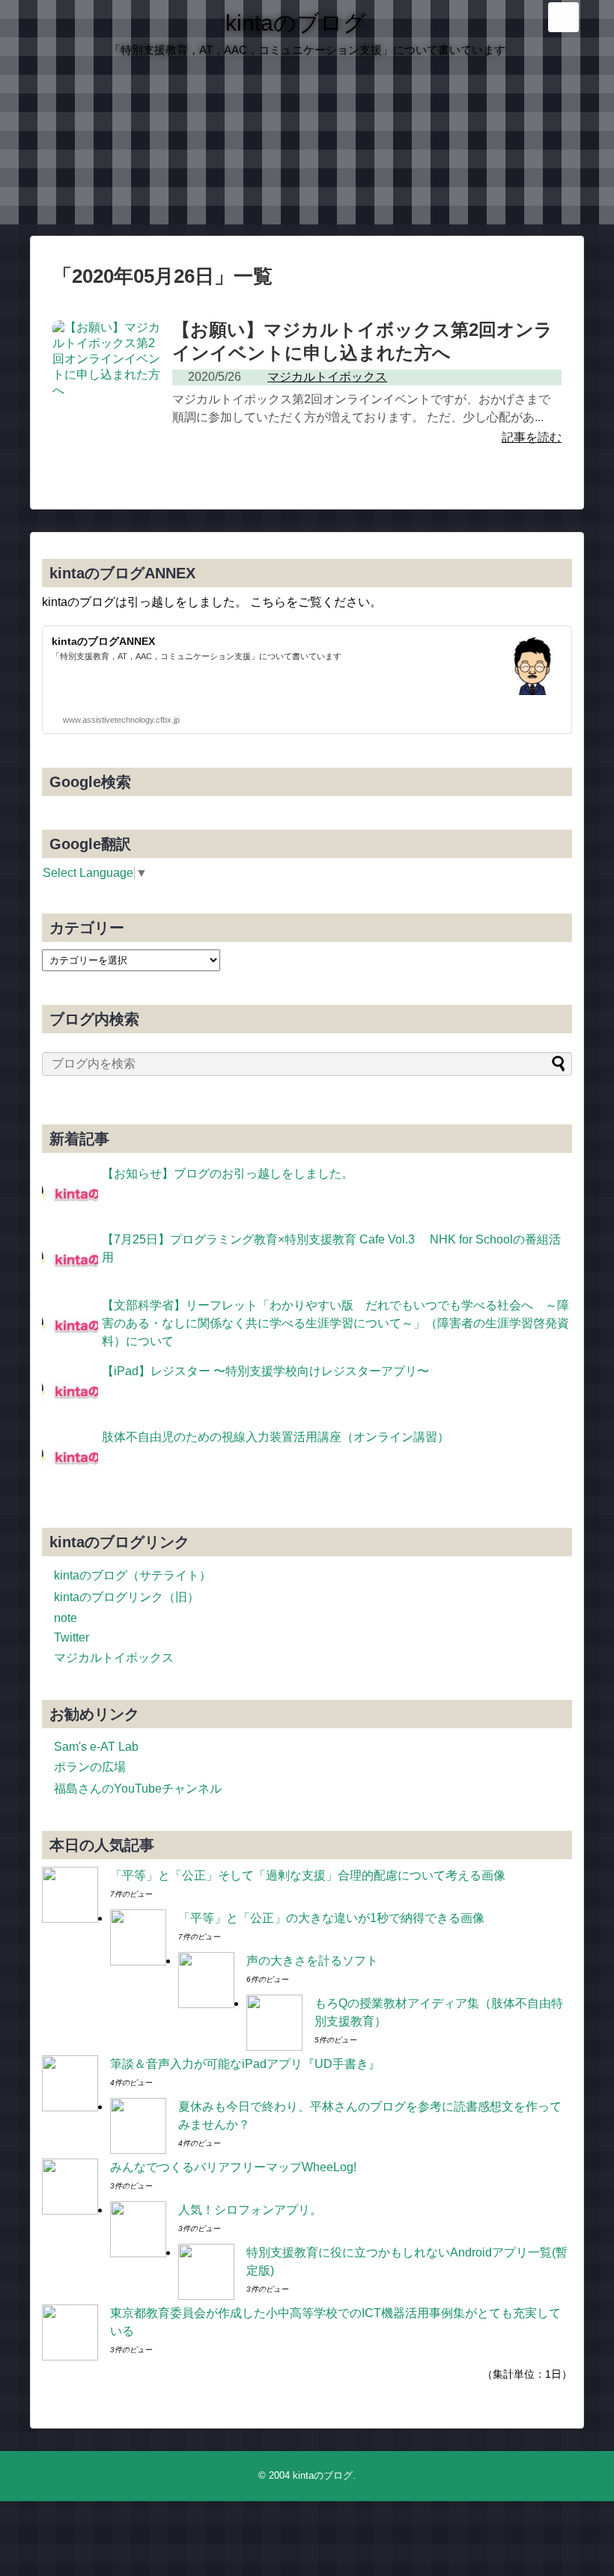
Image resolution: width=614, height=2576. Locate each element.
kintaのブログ (296, 23)
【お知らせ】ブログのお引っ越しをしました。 (228, 1174)
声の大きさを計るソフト (312, 1961)
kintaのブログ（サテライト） (133, 1575)
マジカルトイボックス (114, 1658)
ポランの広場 (90, 1767)
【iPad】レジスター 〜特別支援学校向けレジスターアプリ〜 (265, 1371)
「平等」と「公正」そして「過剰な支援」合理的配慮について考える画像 (308, 1875)
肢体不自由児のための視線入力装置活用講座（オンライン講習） (276, 1437)
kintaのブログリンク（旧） (127, 1597)
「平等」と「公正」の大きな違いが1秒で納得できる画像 (331, 1918)
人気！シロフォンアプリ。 (250, 2210)
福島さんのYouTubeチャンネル (138, 1789)
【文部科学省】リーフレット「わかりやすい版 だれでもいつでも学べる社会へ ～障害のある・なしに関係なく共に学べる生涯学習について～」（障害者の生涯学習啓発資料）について (335, 1323)
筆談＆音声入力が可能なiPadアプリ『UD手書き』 (245, 2064)
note (66, 1618)
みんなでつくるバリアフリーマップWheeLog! (233, 2167)
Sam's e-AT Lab (96, 1747)
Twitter (72, 1637)
